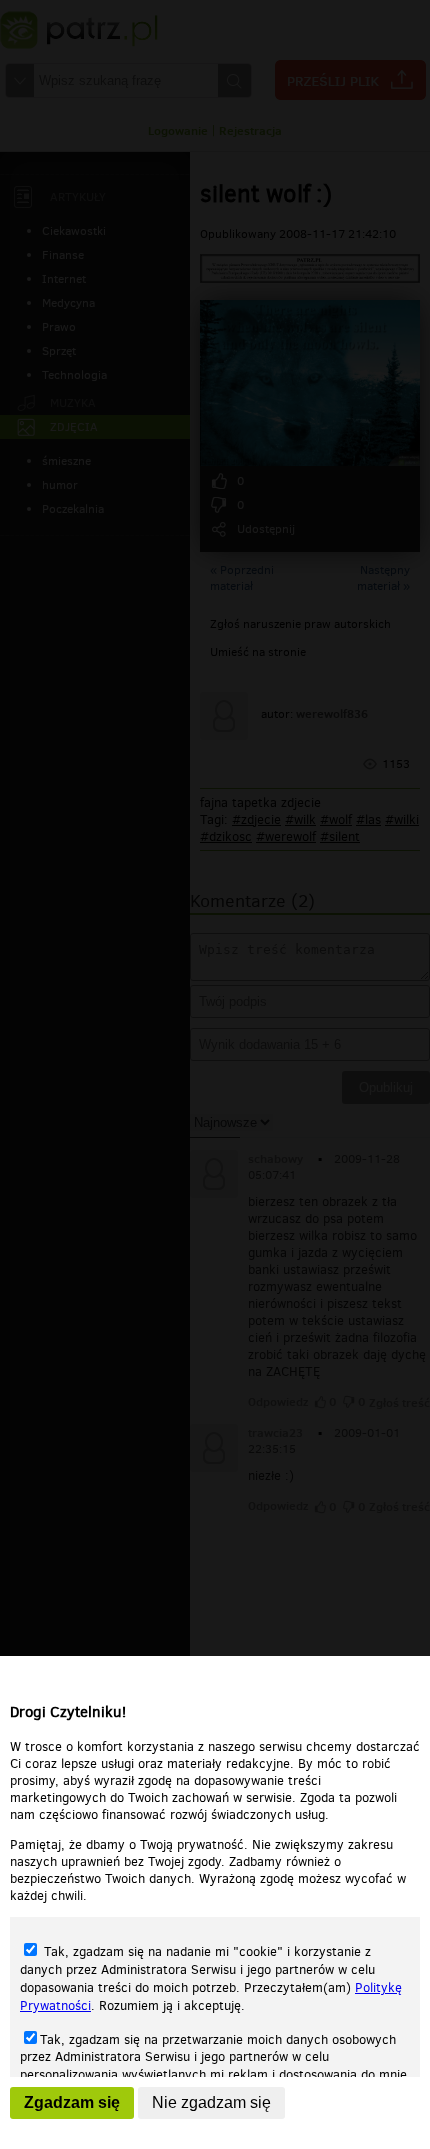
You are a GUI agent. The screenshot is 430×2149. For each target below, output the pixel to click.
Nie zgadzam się (211, 2102)
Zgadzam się (72, 2102)
